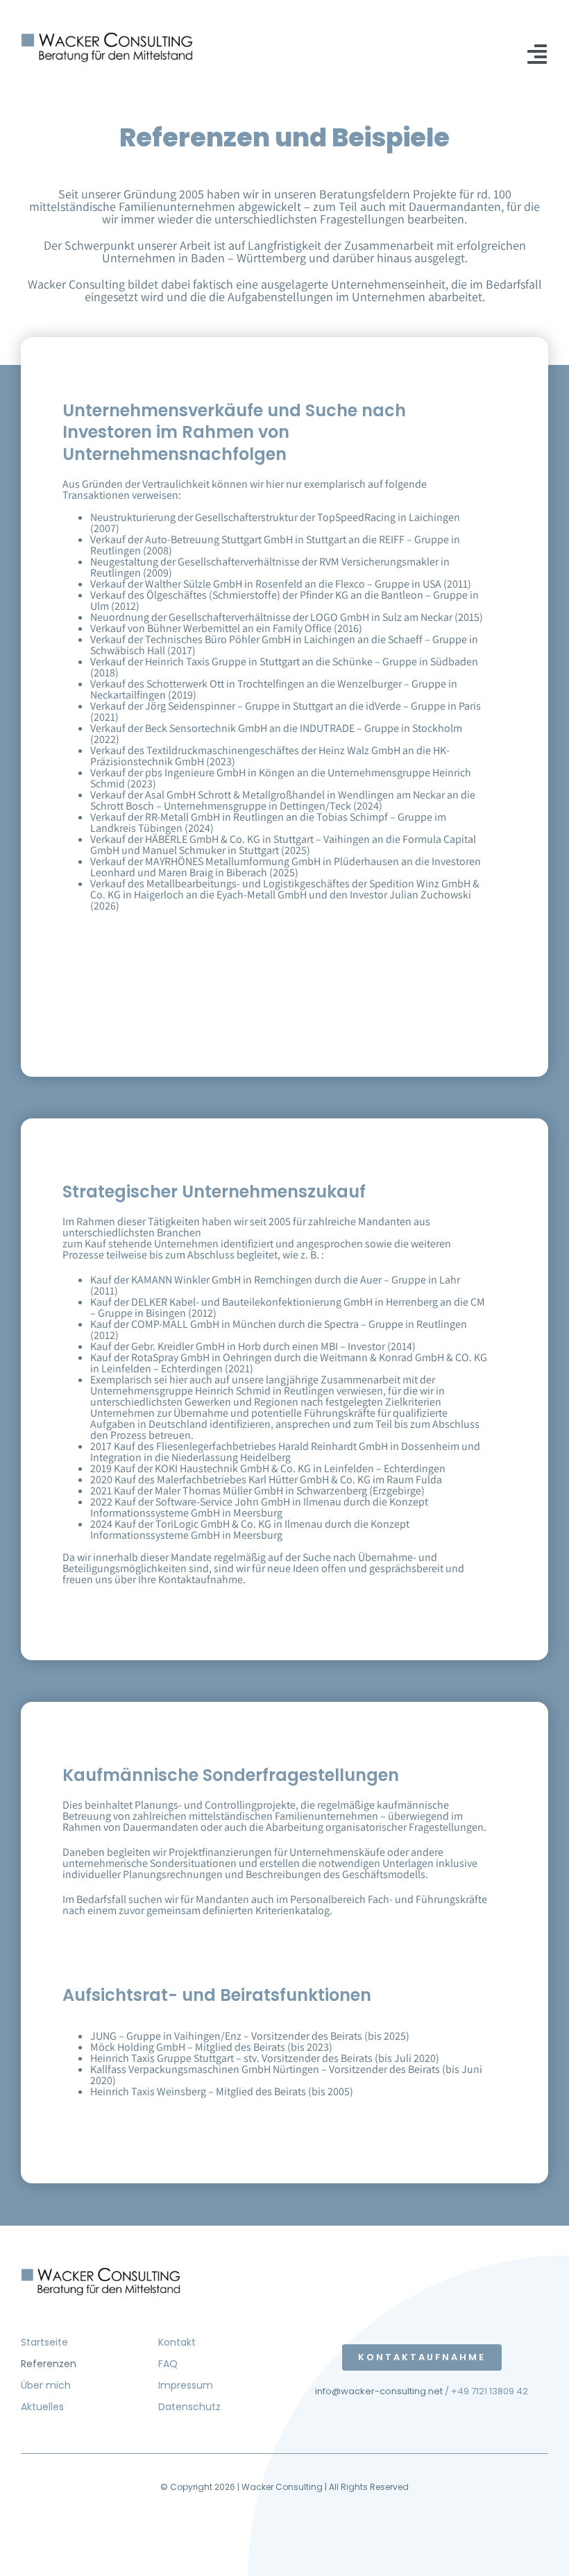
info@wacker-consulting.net (379, 2391)
